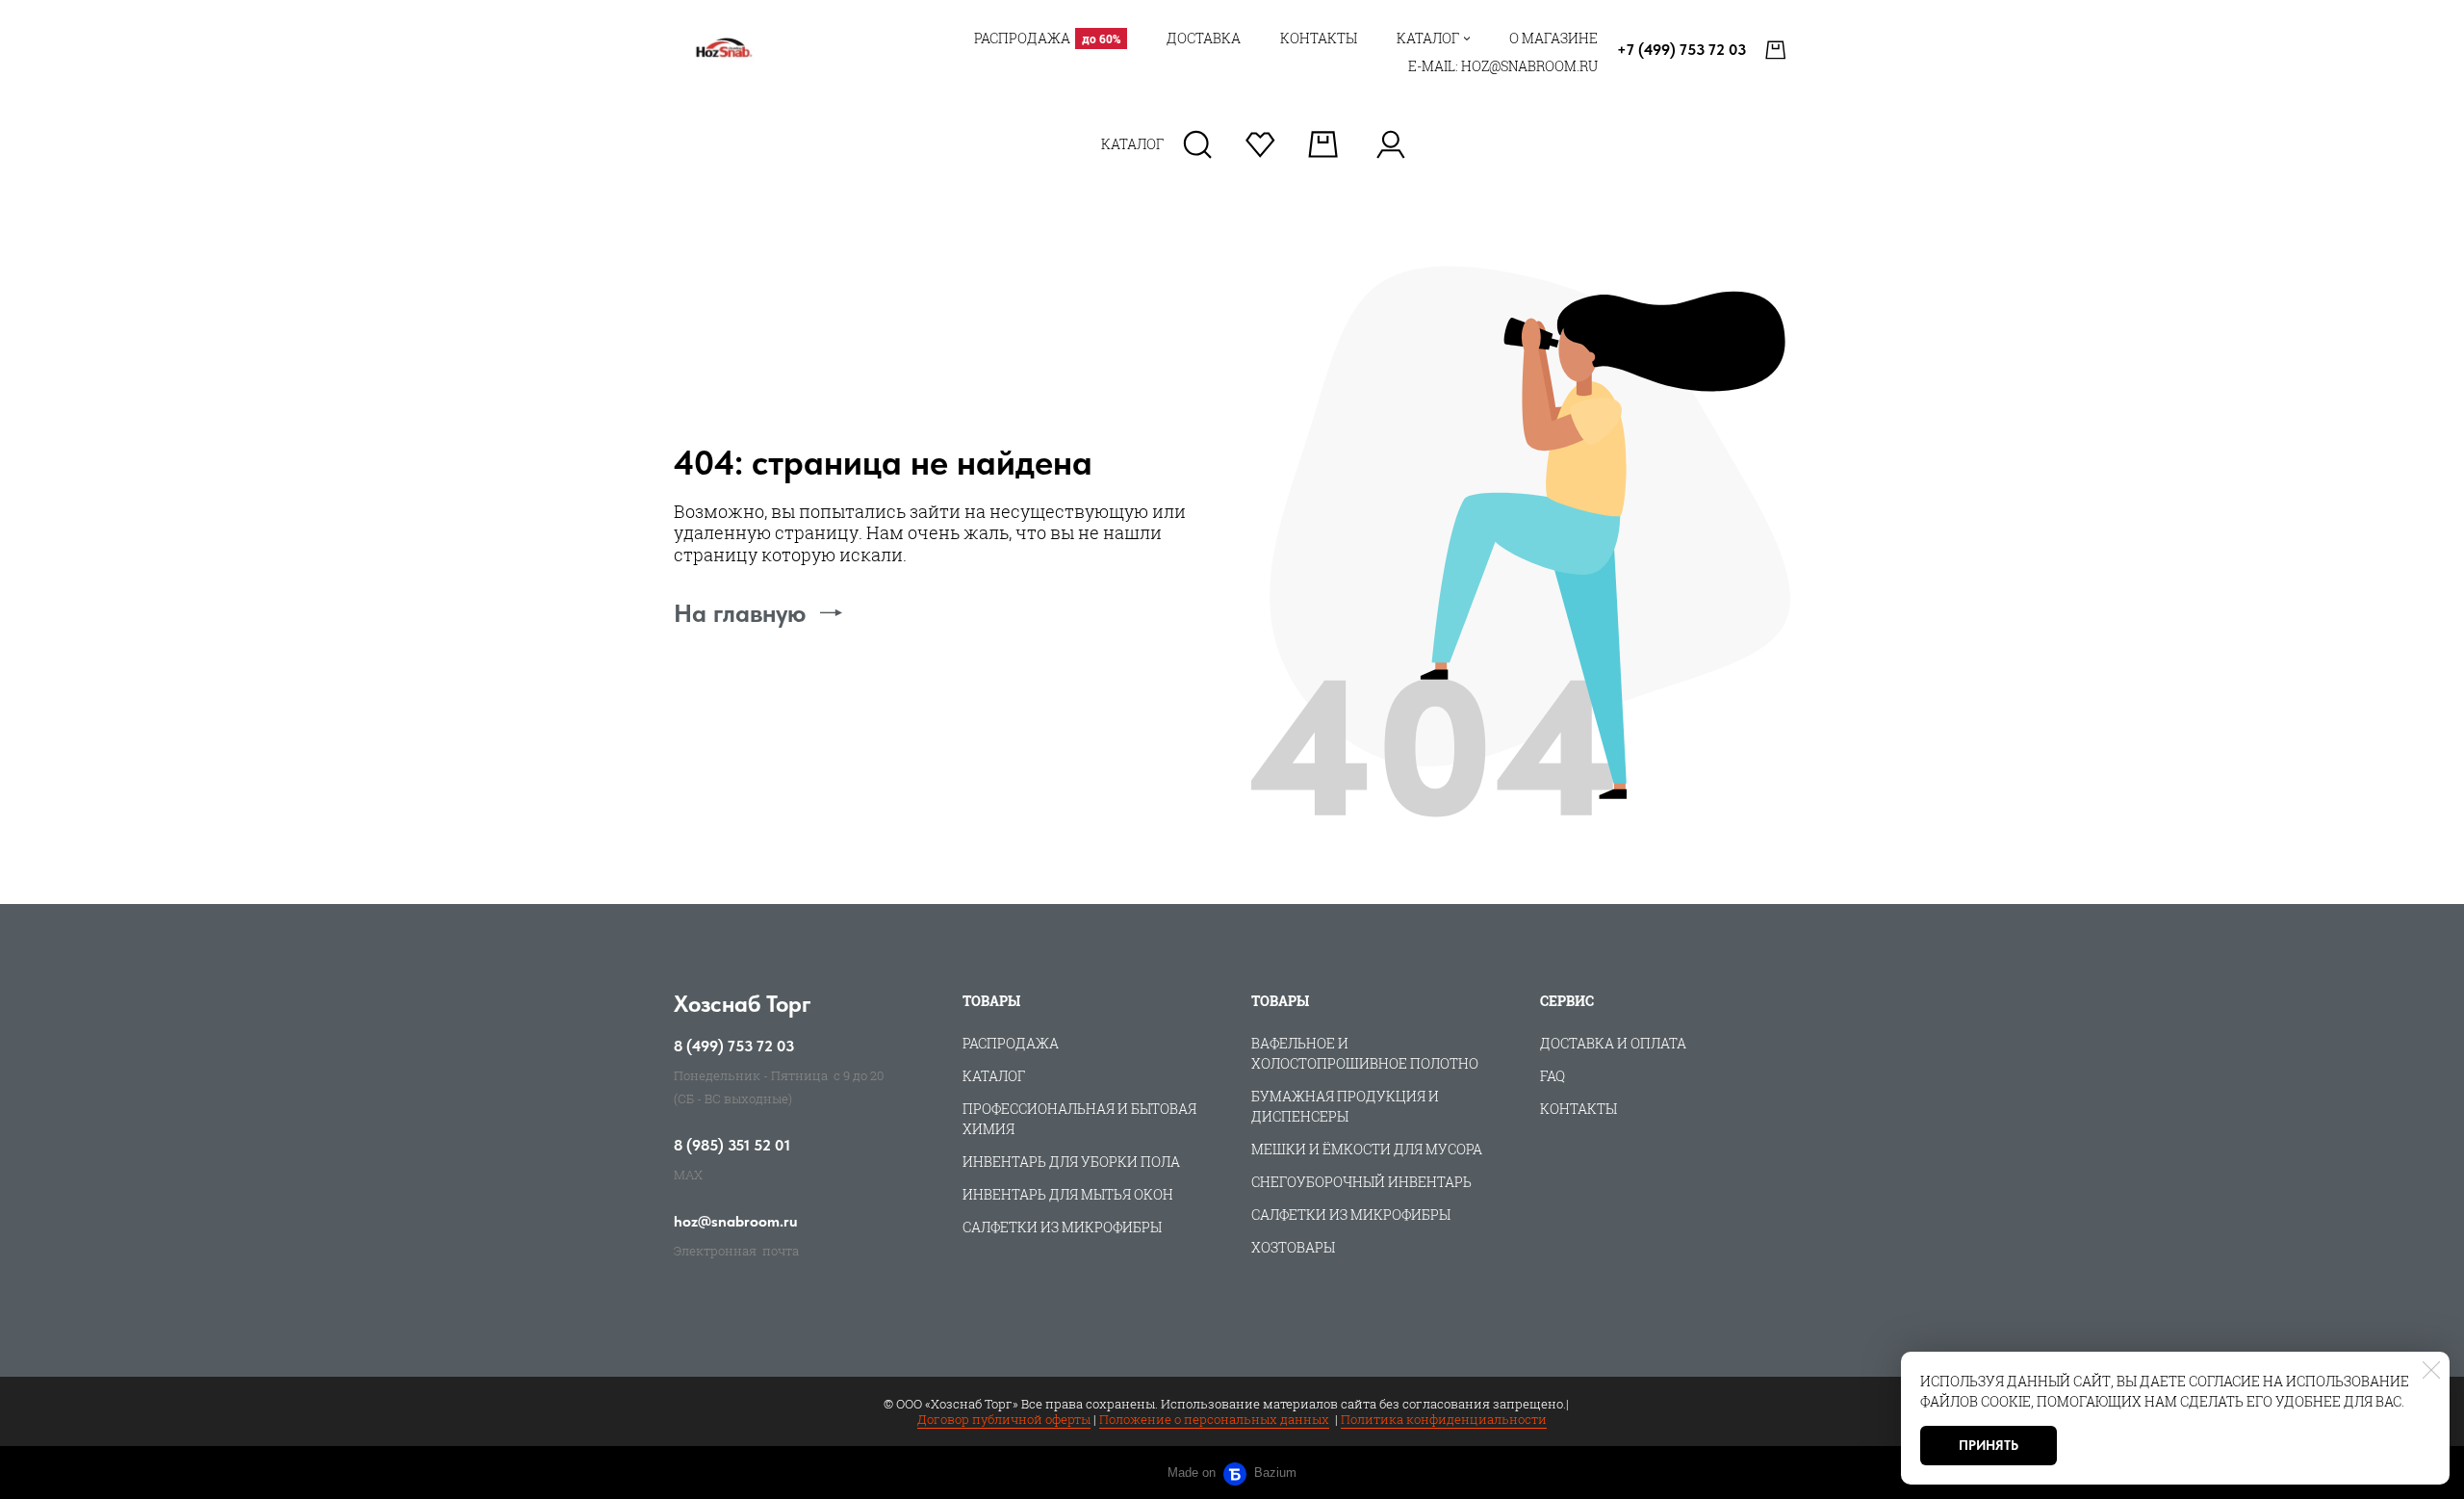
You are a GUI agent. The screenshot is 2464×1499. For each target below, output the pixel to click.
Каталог (994, 1076)
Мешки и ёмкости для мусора (1367, 1149)
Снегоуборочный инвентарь (1361, 1182)
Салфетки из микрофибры (1062, 1227)
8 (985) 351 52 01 (732, 1146)
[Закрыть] (2431, 1370)
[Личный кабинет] (1390, 144)
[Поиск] (1198, 144)
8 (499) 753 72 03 (734, 1047)
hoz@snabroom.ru (736, 1222)
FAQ (1553, 1076)
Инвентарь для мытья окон (1068, 1194)
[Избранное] (1260, 144)
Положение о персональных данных (1214, 1419)
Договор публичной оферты (1004, 1419)
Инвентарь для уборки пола (1071, 1162)
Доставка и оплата (1613, 1043)
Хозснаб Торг (743, 1004)
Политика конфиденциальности (1444, 1419)
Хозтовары (1293, 1247)
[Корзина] (1778, 50)
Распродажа (1011, 1043)
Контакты (1578, 1109)
